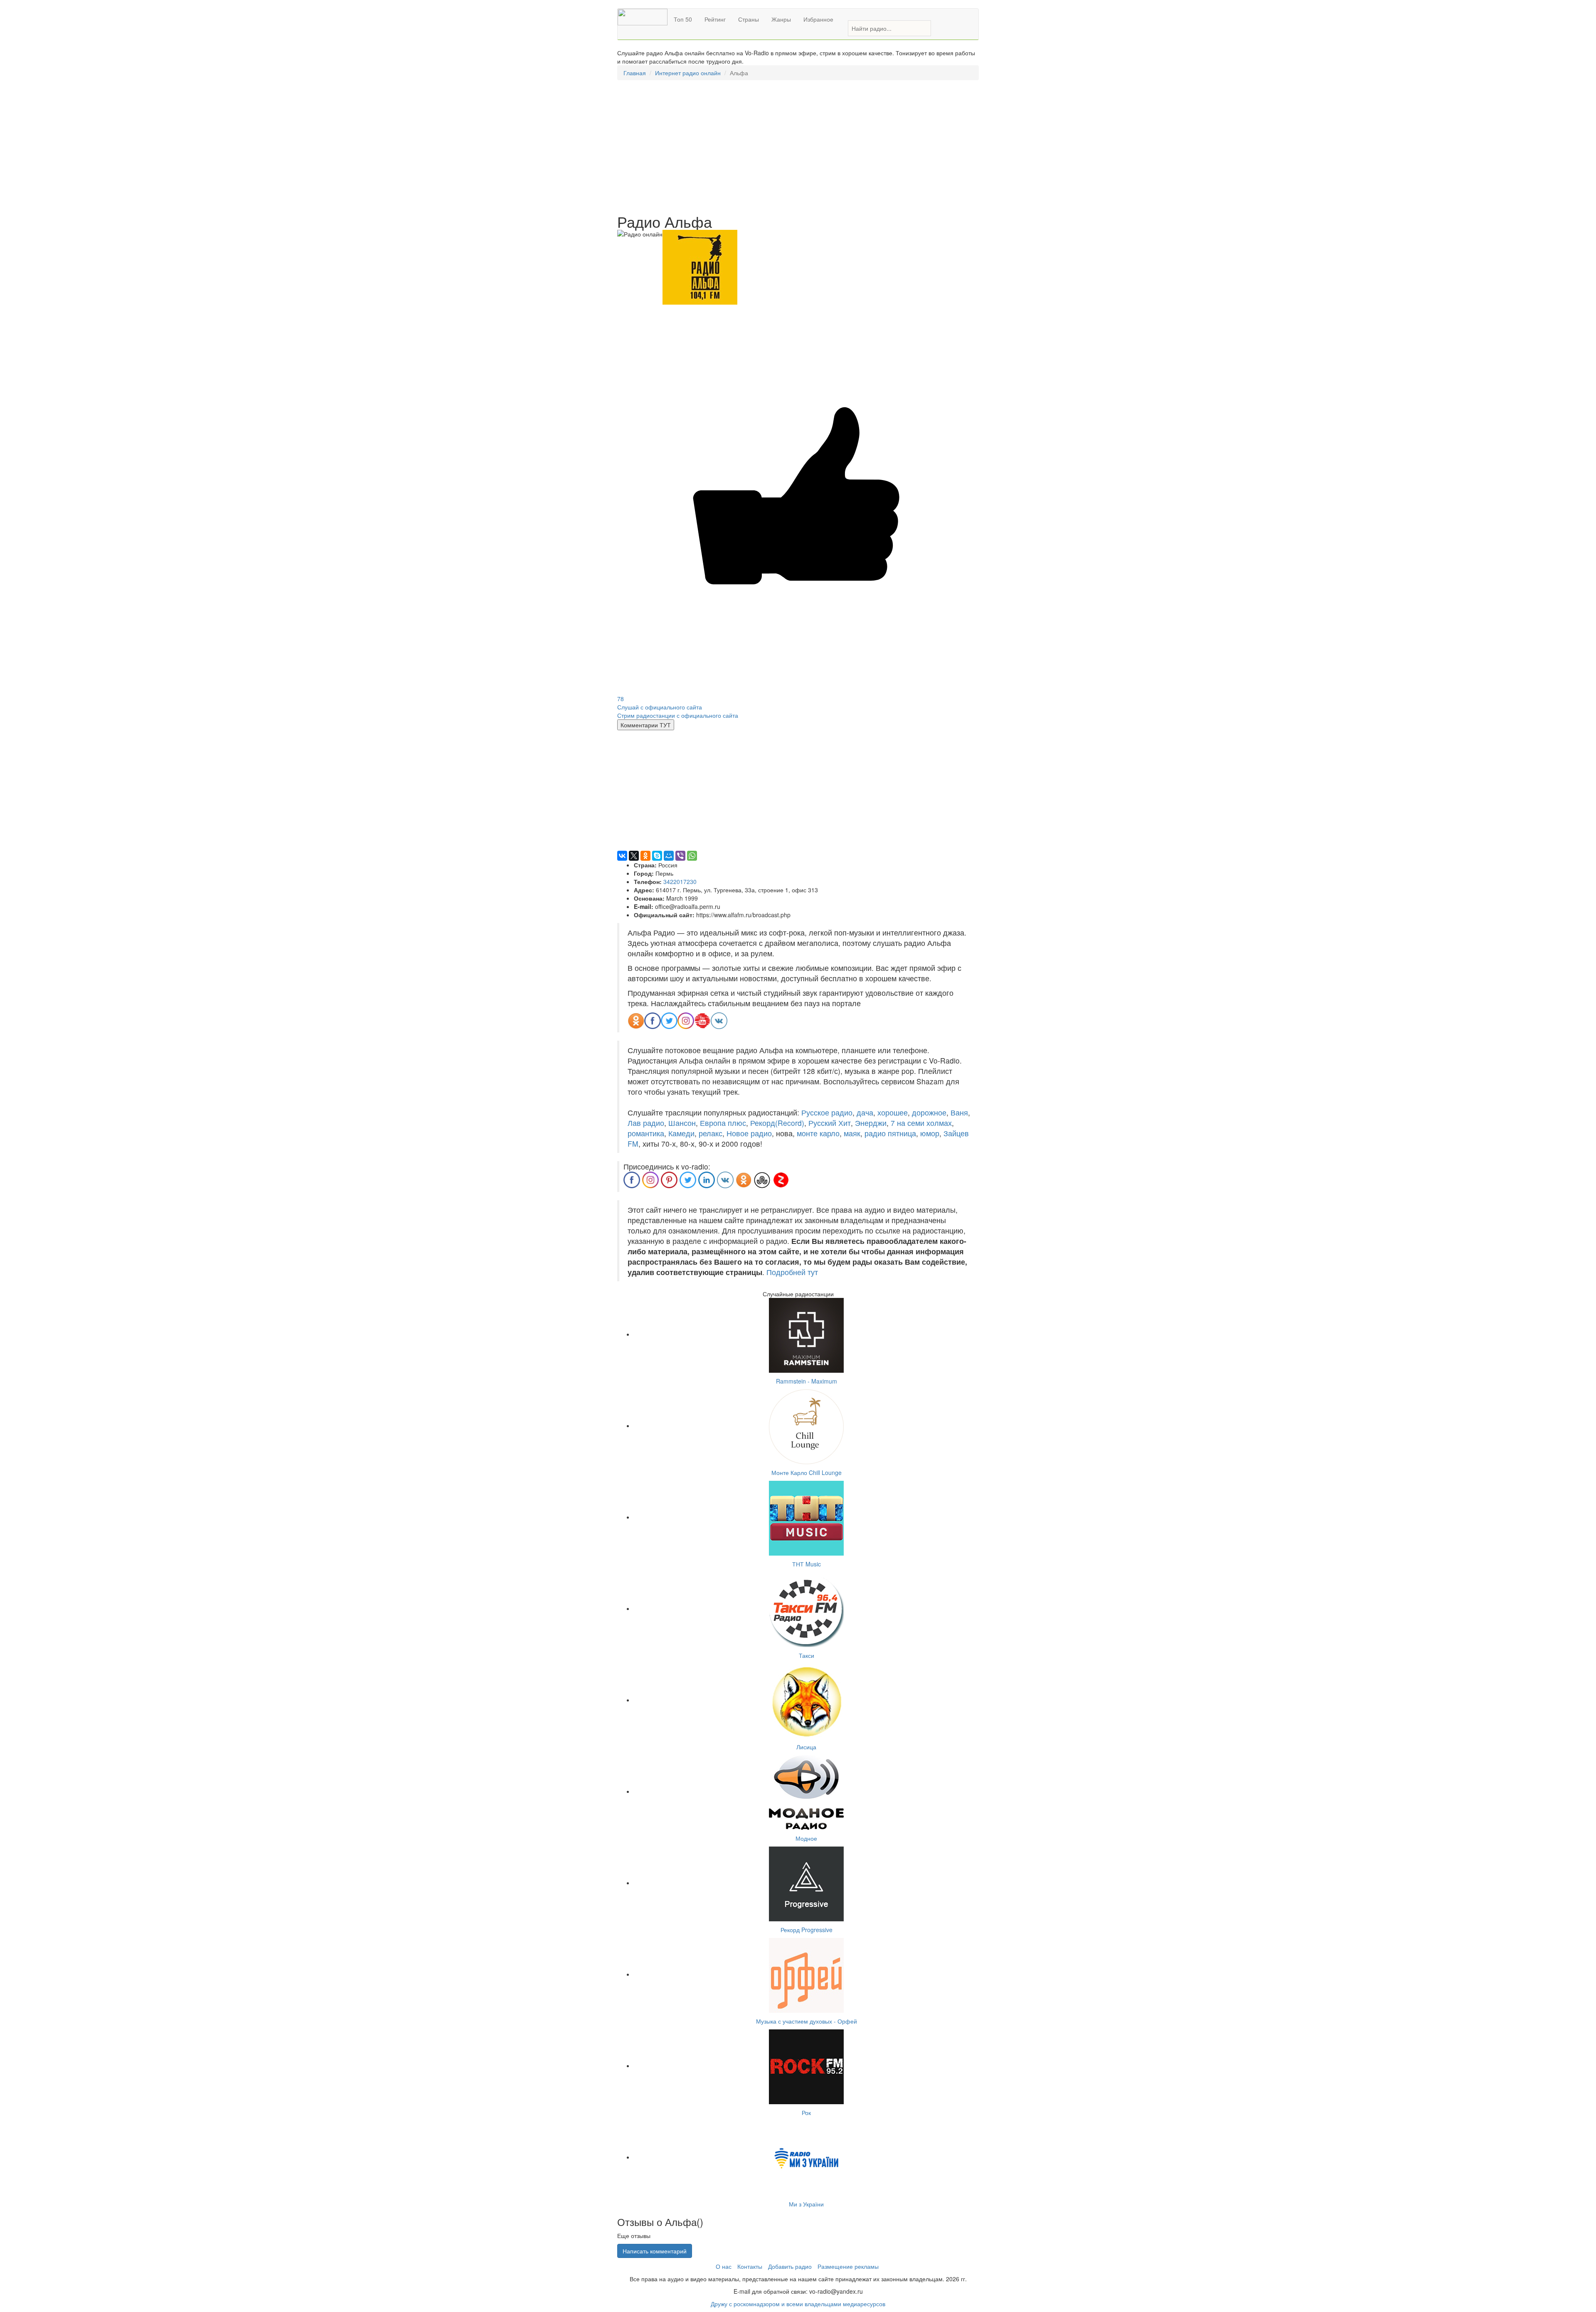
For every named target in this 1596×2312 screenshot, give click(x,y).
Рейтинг (715, 19)
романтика (646, 1133)
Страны (749, 19)
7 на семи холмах (921, 1123)
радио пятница (890, 1133)
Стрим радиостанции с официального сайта (678, 715)
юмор (930, 1133)
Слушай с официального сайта (660, 707)
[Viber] (680, 856)
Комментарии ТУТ (646, 725)
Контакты (750, 2266)
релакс (711, 1133)
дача (865, 1112)
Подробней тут (792, 1272)
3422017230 (680, 881)
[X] (634, 856)
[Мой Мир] (669, 856)
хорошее (893, 1112)
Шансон (682, 1123)
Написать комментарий (655, 2251)
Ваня (959, 1112)
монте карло (818, 1133)
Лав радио (646, 1123)
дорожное (929, 1112)
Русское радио (827, 1112)
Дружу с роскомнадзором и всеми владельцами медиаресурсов (798, 2304)
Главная (635, 73)
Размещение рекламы (848, 2266)
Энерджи (871, 1123)
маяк (852, 1133)
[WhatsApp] (692, 856)
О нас (724, 2266)
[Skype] (657, 856)
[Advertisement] (798, 147)
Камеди (681, 1133)
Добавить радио (790, 2266)
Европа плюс (723, 1123)
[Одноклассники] (645, 856)
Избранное (818, 19)
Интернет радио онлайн (688, 73)
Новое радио (749, 1133)
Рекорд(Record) (777, 1123)
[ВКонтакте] (622, 856)
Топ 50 (683, 19)
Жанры (781, 19)
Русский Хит (830, 1123)
